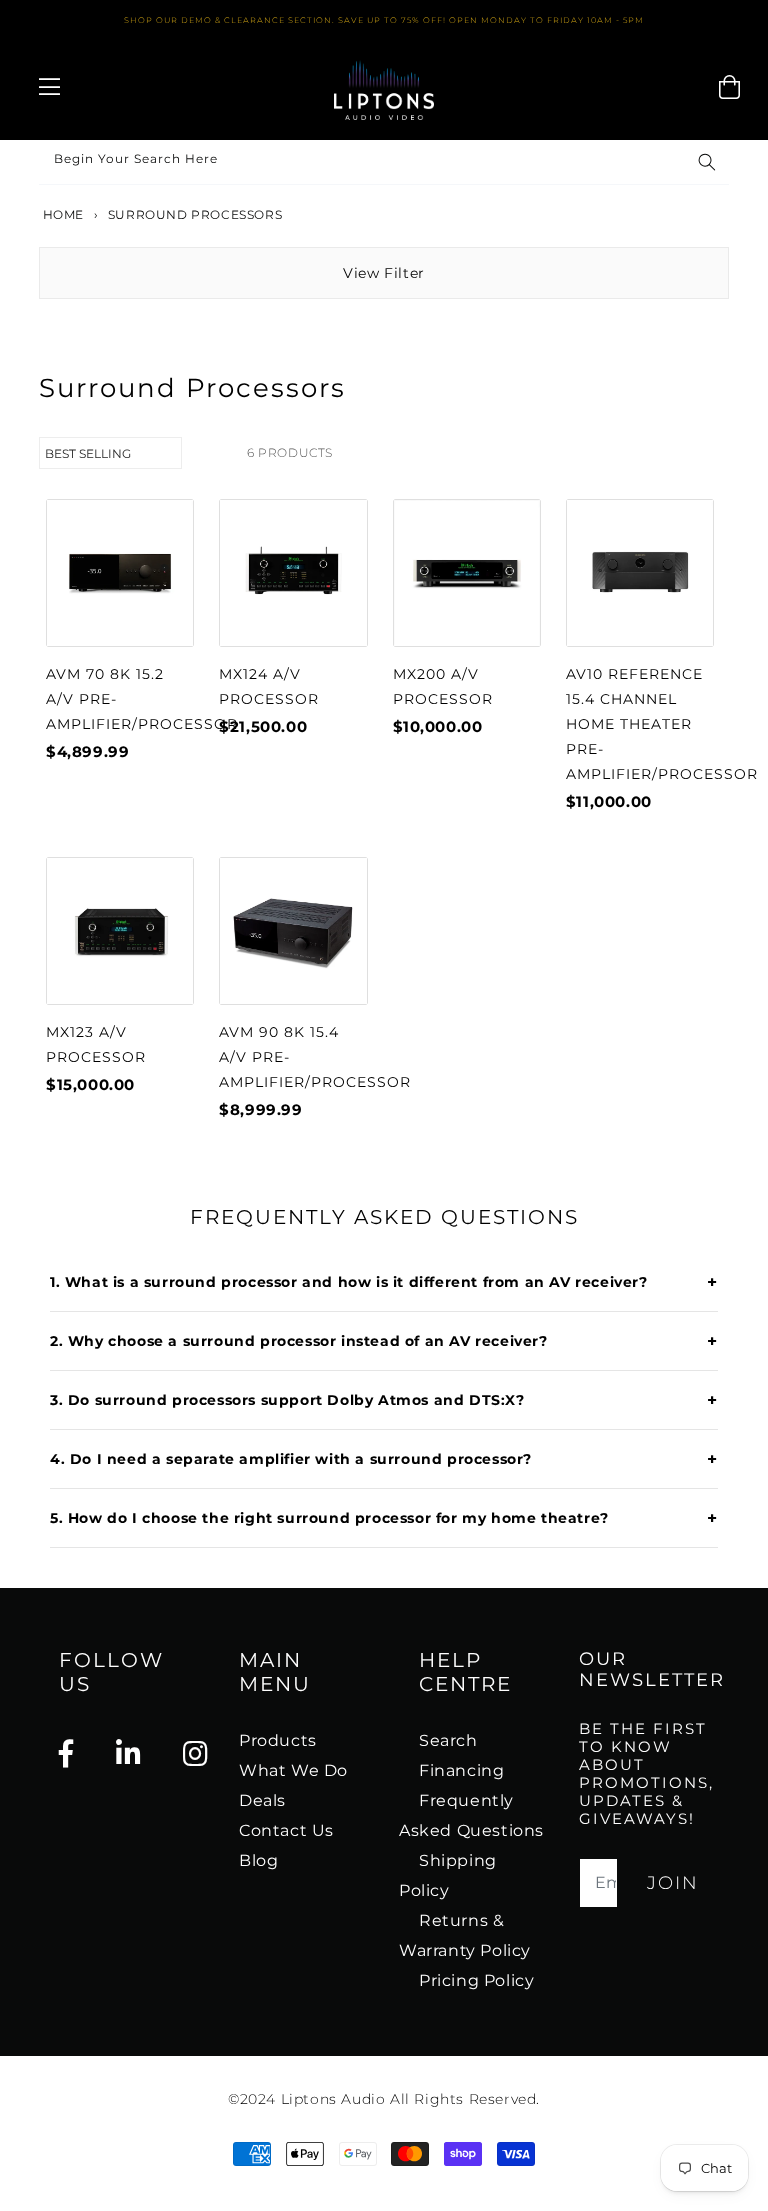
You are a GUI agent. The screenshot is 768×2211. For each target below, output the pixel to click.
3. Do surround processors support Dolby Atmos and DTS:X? (384, 1400)
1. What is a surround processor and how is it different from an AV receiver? (384, 1282)
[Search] (707, 162)
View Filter (384, 273)
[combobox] (384, 162)
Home (61, 214)
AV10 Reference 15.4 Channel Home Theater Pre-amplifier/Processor (662, 724)
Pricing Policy (476, 1980)
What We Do (293, 1770)
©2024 (254, 2099)
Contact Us (286, 1830)
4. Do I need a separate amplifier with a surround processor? (384, 1459)
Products (278, 1740)
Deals (262, 1800)
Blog (258, 1860)
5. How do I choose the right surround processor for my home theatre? (384, 1518)
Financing (461, 1770)
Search (448, 1740)
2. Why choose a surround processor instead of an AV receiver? (384, 1341)
